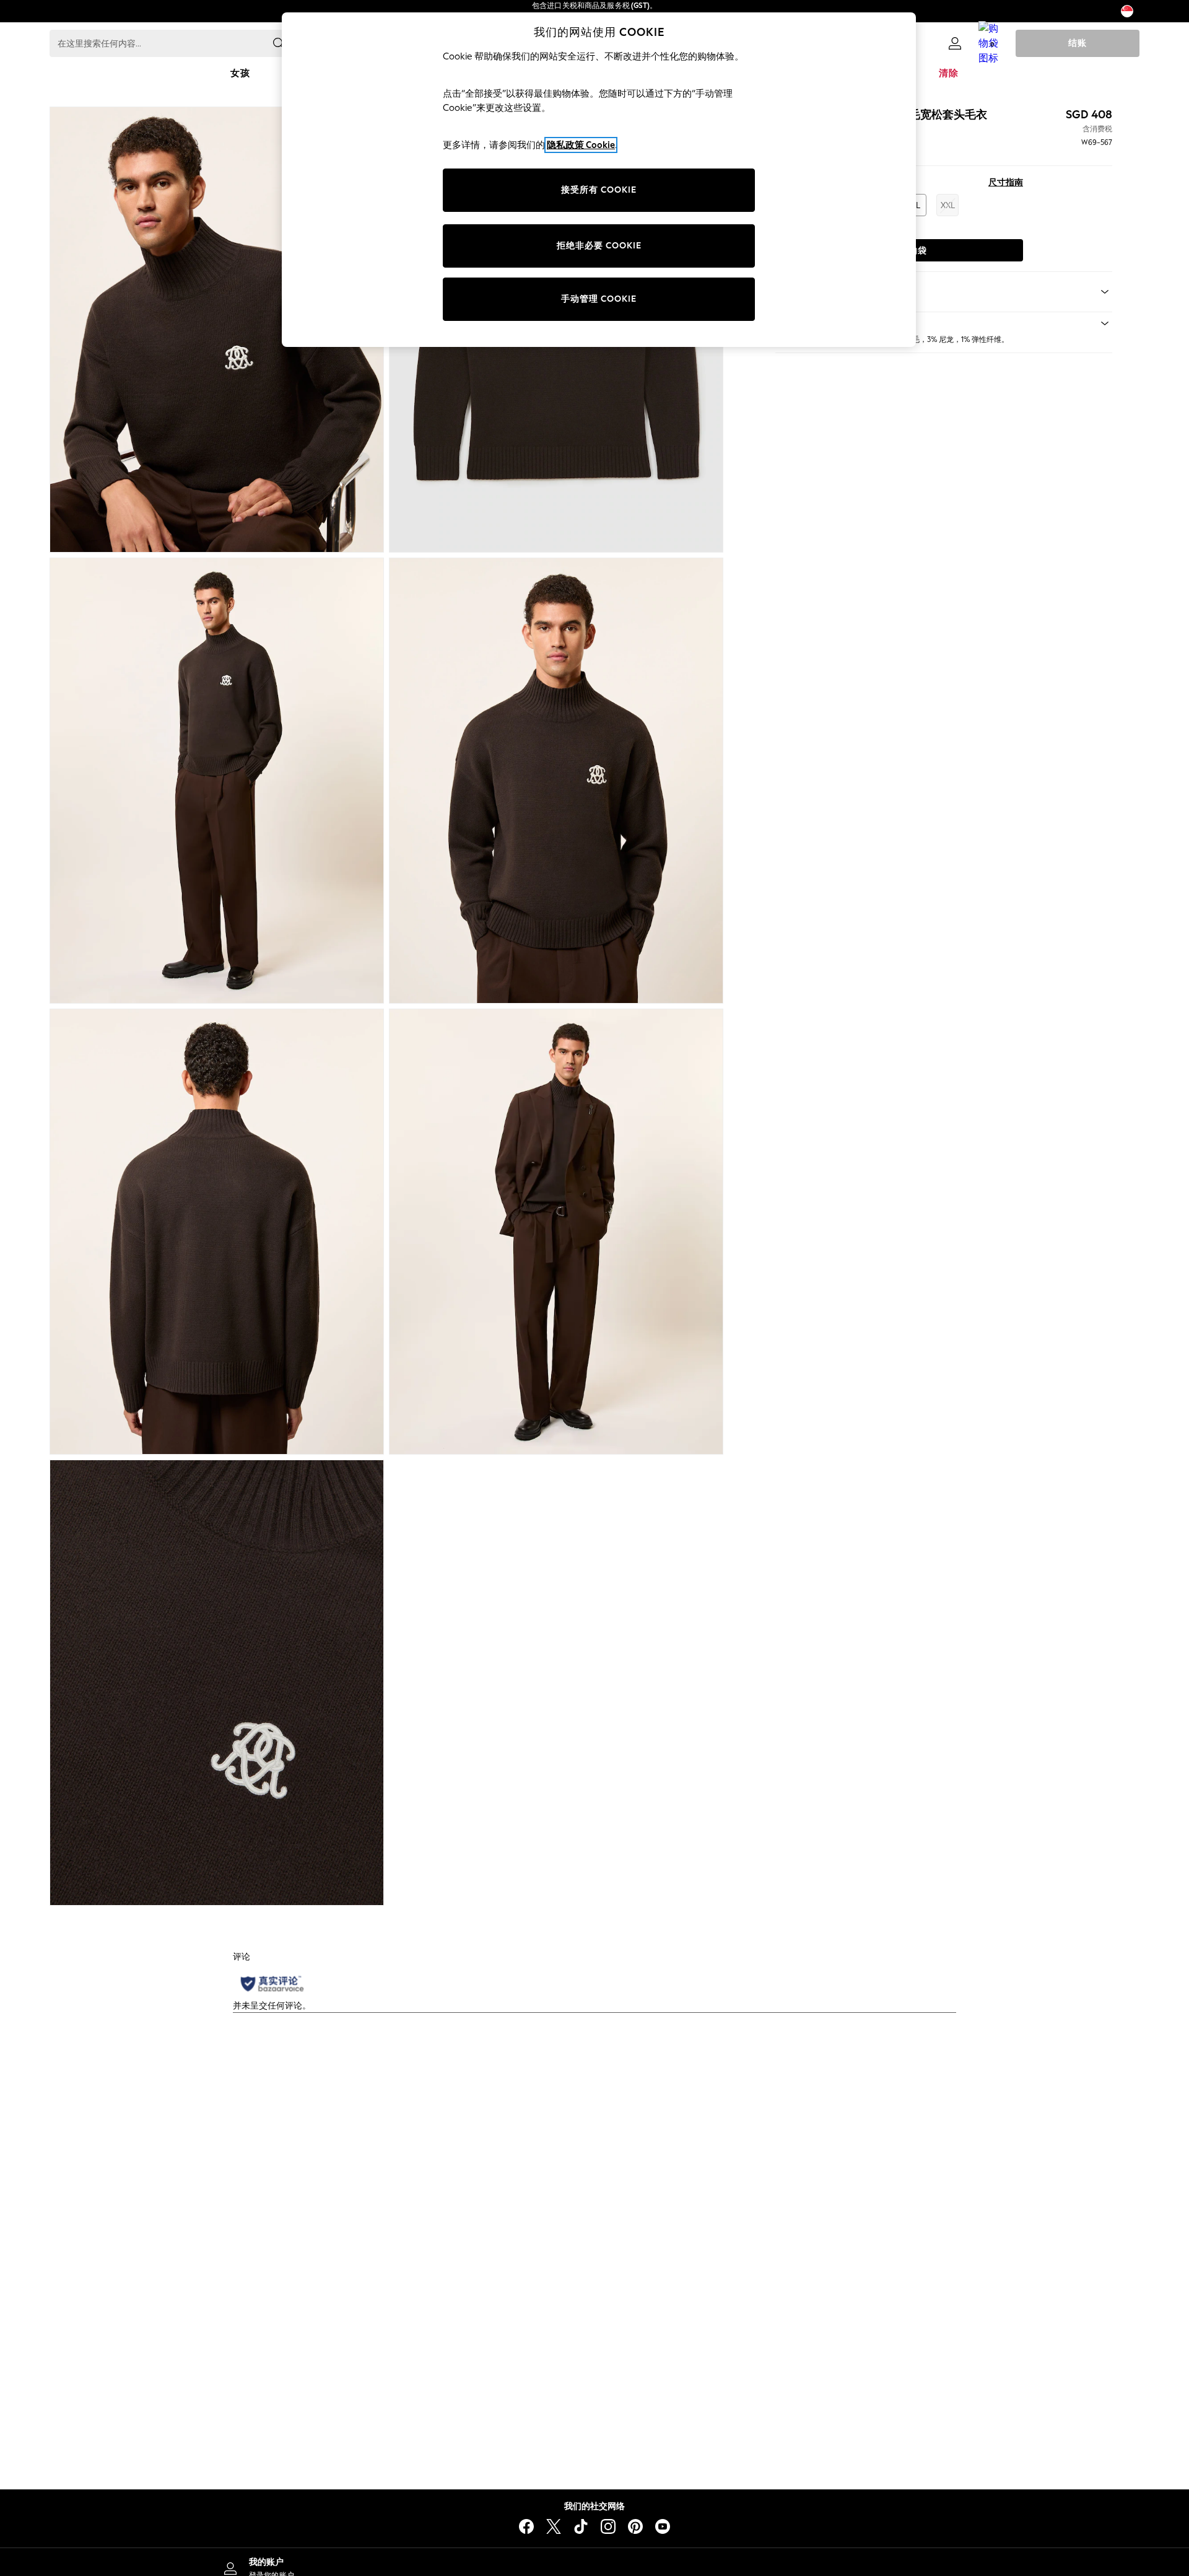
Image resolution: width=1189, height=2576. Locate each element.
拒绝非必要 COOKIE (599, 246)
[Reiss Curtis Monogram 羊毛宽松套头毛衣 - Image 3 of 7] (217, 781)
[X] (554, 2526)
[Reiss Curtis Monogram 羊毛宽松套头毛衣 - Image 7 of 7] (217, 1683)
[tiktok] (581, 2526)
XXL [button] (948, 205)
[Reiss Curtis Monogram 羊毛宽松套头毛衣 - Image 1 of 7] (217, 330)
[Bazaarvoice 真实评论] (272, 1984)
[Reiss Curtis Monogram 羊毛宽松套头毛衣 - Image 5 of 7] (217, 1232)
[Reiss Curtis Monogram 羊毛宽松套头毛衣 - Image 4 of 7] (556, 781)
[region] (599, 180)
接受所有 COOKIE (599, 190)
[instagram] (608, 2526)
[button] (944, 323)
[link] (955, 43)
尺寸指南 (1006, 182)
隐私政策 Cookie (581, 145)
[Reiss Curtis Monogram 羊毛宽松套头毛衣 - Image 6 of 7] (556, 1232)
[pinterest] (635, 2526)
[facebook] (526, 2526)
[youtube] (663, 2526)
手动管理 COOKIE (599, 299)
